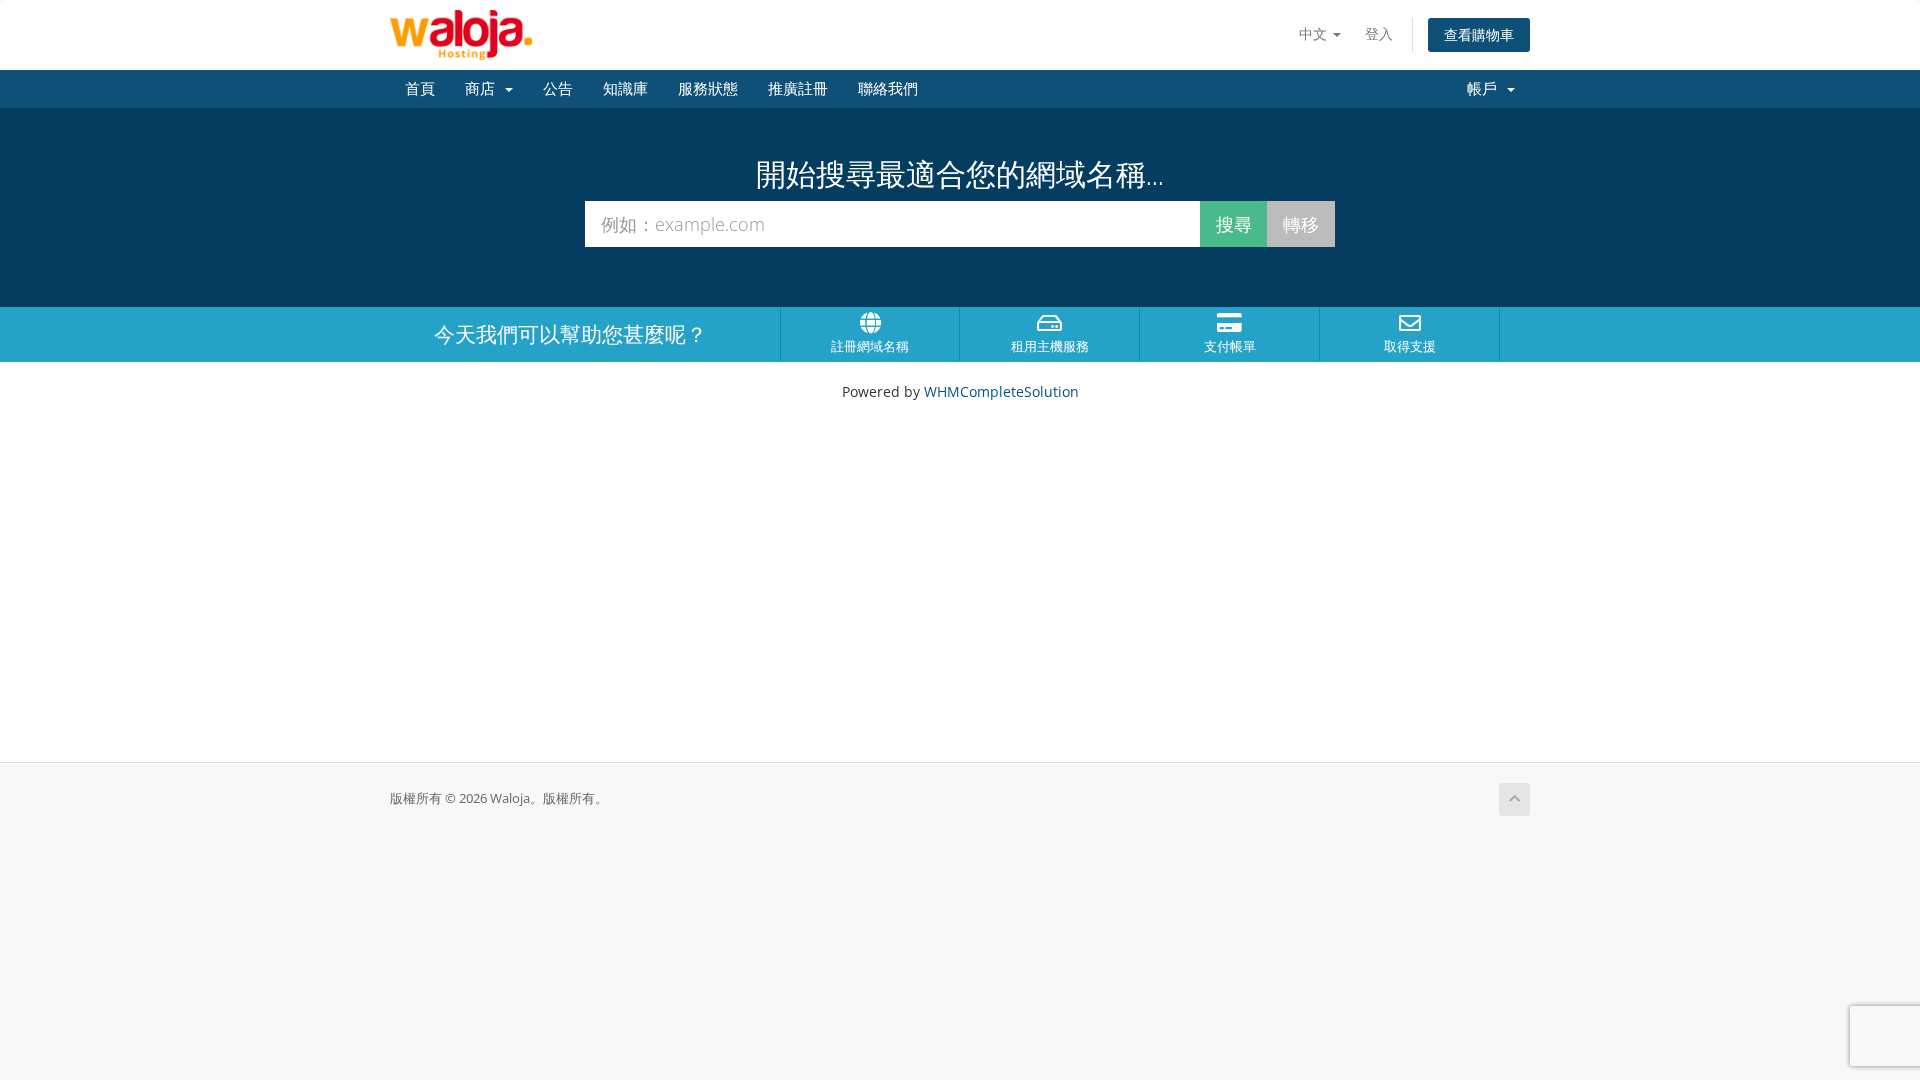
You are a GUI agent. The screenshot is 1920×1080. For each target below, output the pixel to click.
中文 (1315, 33)
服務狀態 (708, 89)
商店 (484, 89)
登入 (1379, 33)
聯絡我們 (888, 89)
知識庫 (625, 89)
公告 (558, 89)
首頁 (420, 89)
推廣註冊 (798, 89)
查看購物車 (1479, 34)
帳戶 (1486, 89)
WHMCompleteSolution (1001, 391)
